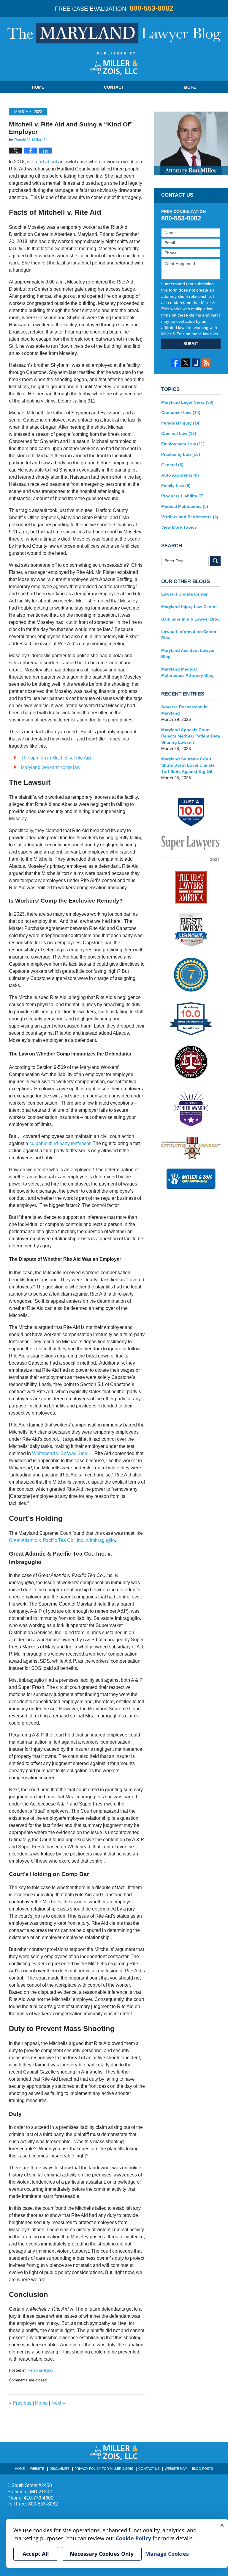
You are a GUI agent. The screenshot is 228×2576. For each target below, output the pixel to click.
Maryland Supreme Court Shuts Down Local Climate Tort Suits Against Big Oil (188, 765)
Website (37, 2469)
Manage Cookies (167, 2554)
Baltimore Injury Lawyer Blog (190, 619)
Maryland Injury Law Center (189, 607)
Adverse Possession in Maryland (185, 710)
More (190, 87)
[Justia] (196, 363)
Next (58, 2403)
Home (38, 87)
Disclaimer (59, 2469)
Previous (20, 2403)
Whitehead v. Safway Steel (60, 1453)
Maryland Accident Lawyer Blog (188, 653)
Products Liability (182, 496)
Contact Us (149, 2469)
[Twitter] (186, 363)
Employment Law (183, 444)
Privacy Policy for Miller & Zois (104, 2469)
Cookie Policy (133, 2538)
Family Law (176, 486)
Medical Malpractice (185, 506)
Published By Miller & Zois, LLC (114, 64)
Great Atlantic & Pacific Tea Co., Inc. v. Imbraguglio (62, 1540)
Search (215, 561)
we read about (42, 162)
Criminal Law (179, 433)
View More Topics (179, 527)
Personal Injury (41, 2370)
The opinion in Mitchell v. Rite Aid (56, 758)
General (172, 465)
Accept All (36, 2554)
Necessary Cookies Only (102, 2554)
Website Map (176, 2469)
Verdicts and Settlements (190, 517)
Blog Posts (203, 2469)
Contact (114, 87)
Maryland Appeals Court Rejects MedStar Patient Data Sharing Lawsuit (191, 736)
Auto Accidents (180, 475)
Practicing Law (181, 454)
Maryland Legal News (187, 402)
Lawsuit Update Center (184, 594)
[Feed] (206, 363)
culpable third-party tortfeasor (60, 1143)
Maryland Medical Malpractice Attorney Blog (187, 672)
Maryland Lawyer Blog (114, 33)
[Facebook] (176, 363)
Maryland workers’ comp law (51, 767)
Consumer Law (181, 413)
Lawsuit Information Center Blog (189, 635)
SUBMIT (191, 344)
